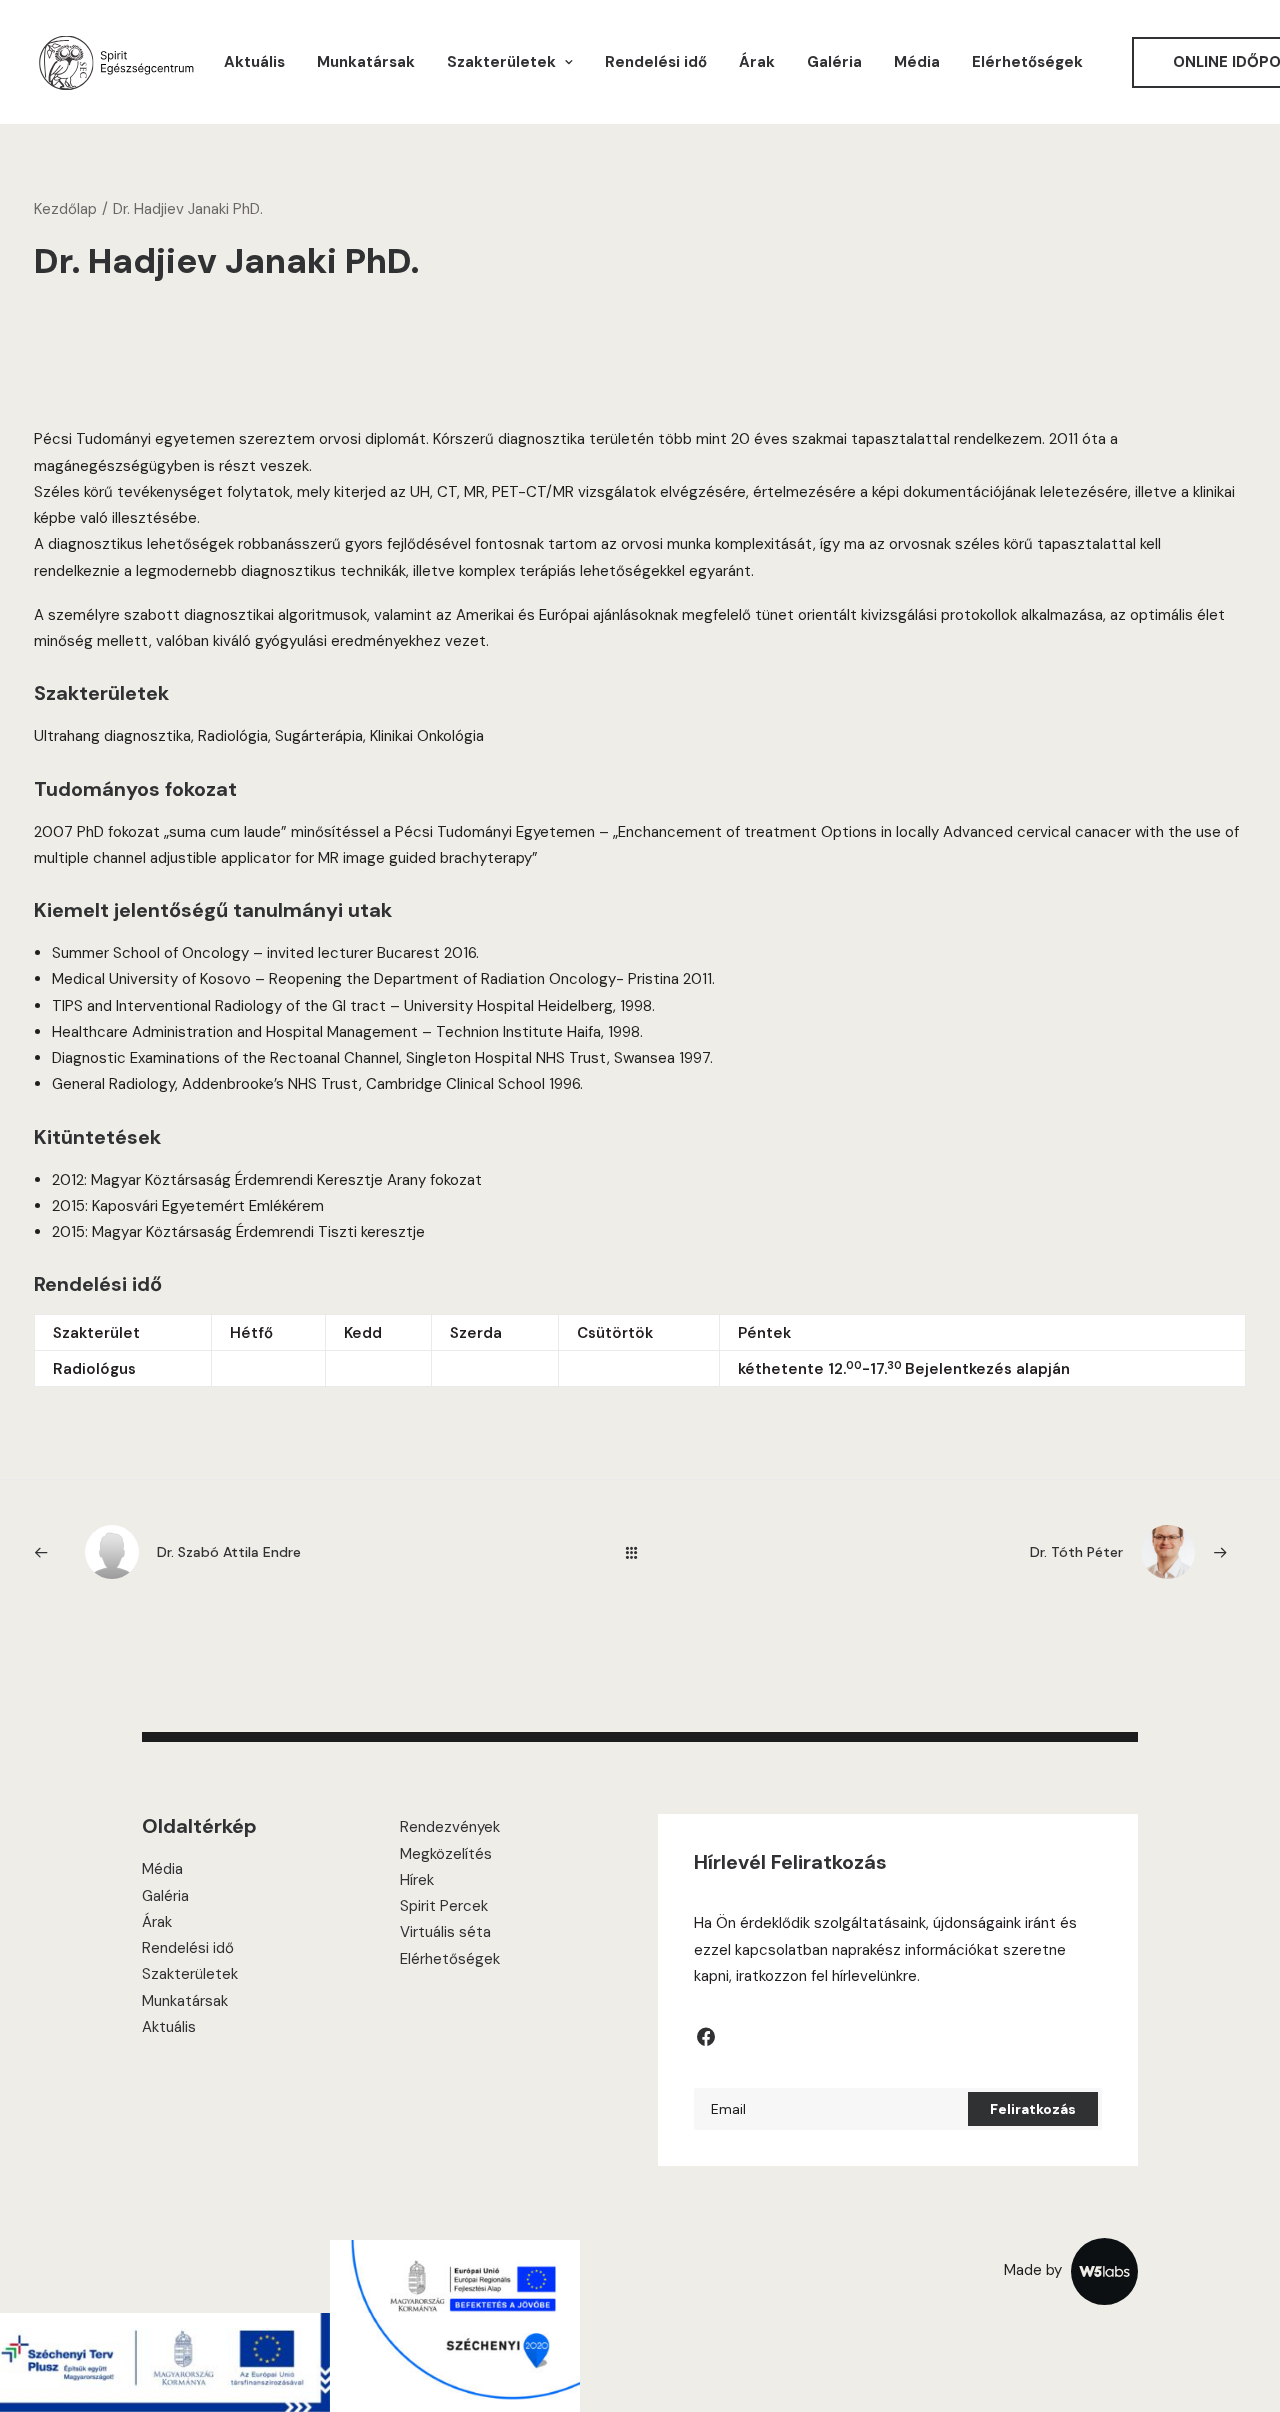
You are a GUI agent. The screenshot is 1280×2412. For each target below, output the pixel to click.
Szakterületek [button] (501, 62)
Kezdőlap (65, 209)
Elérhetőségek (1027, 62)
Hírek (417, 1880)
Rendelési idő (656, 62)
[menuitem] (254, 62)
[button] (706, 2042)
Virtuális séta (445, 1932)
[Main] (640, 1552)
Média (917, 62)
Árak (757, 62)
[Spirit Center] (115, 62)
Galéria (834, 62)
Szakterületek (190, 1974)
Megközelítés (446, 1854)
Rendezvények (450, 1827)
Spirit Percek (444, 1906)
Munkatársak (366, 62)
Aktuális (254, 62)
